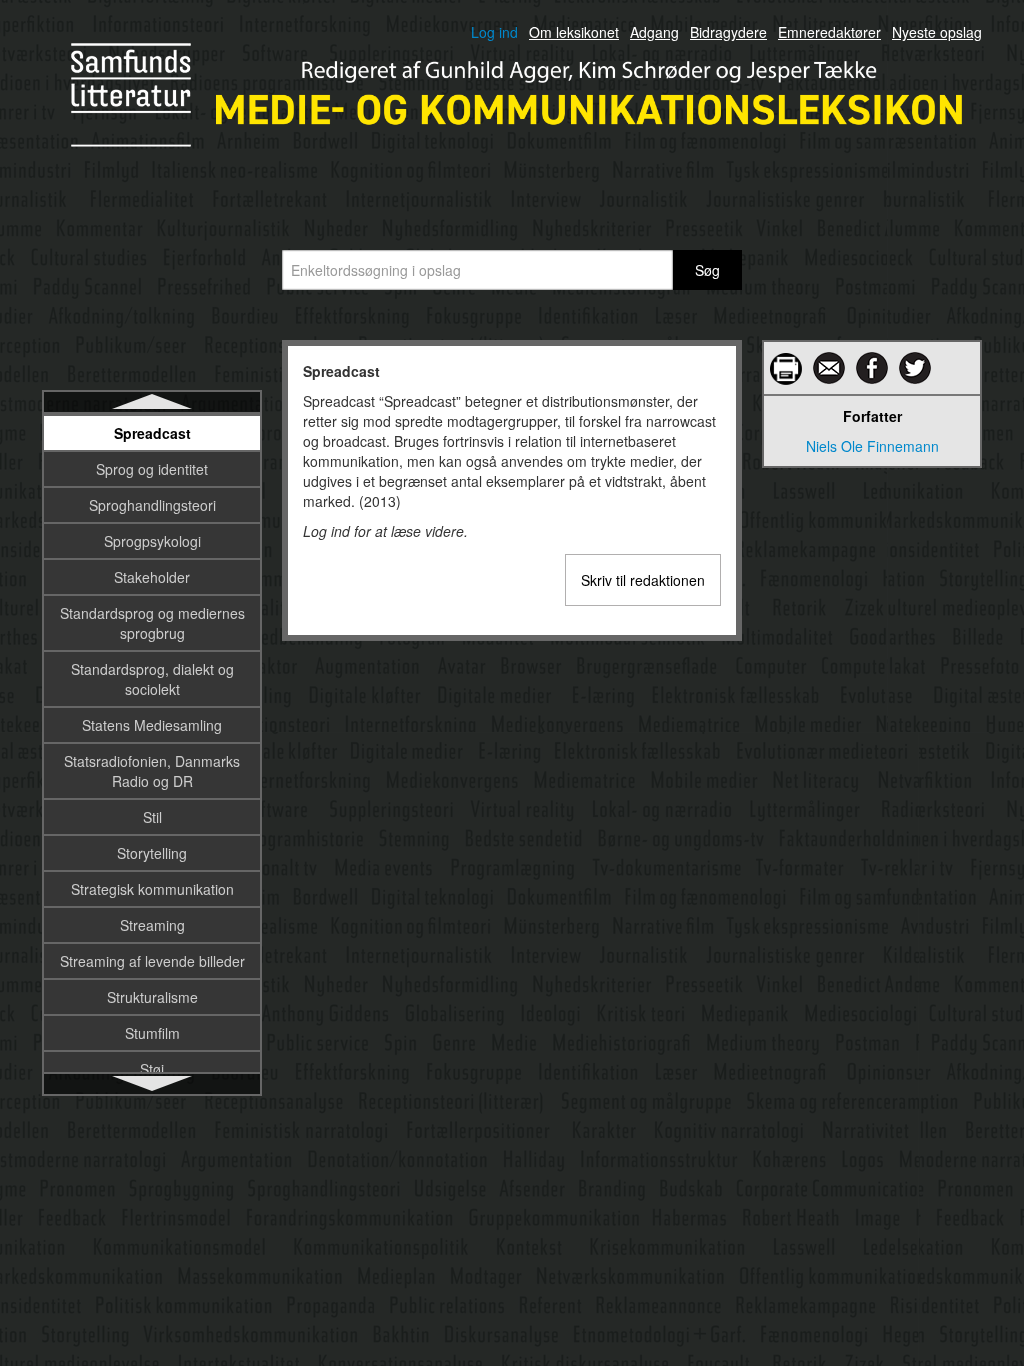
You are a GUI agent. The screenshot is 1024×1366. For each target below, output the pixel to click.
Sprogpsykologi (152, 541)
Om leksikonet (574, 32)
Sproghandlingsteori (152, 505)
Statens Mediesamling (152, 725)
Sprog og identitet (152, 469)
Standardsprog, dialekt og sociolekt (152, 679)
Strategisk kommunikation (152, 889)
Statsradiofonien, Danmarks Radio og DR (152, 771)
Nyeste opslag (937, 32)
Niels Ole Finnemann (872, 446)
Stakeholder (152, 577)
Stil (152, 817)
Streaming (152, 925)
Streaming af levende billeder (152, 961)
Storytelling (152, 853)
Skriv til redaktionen (643, 580)
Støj (152, 1069)
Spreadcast (152, 433)
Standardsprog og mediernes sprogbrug (152, 623)
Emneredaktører (829, 32)
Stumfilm (152, 1033)
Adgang (654, 32)
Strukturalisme (152, 997)
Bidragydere (728, 32)
